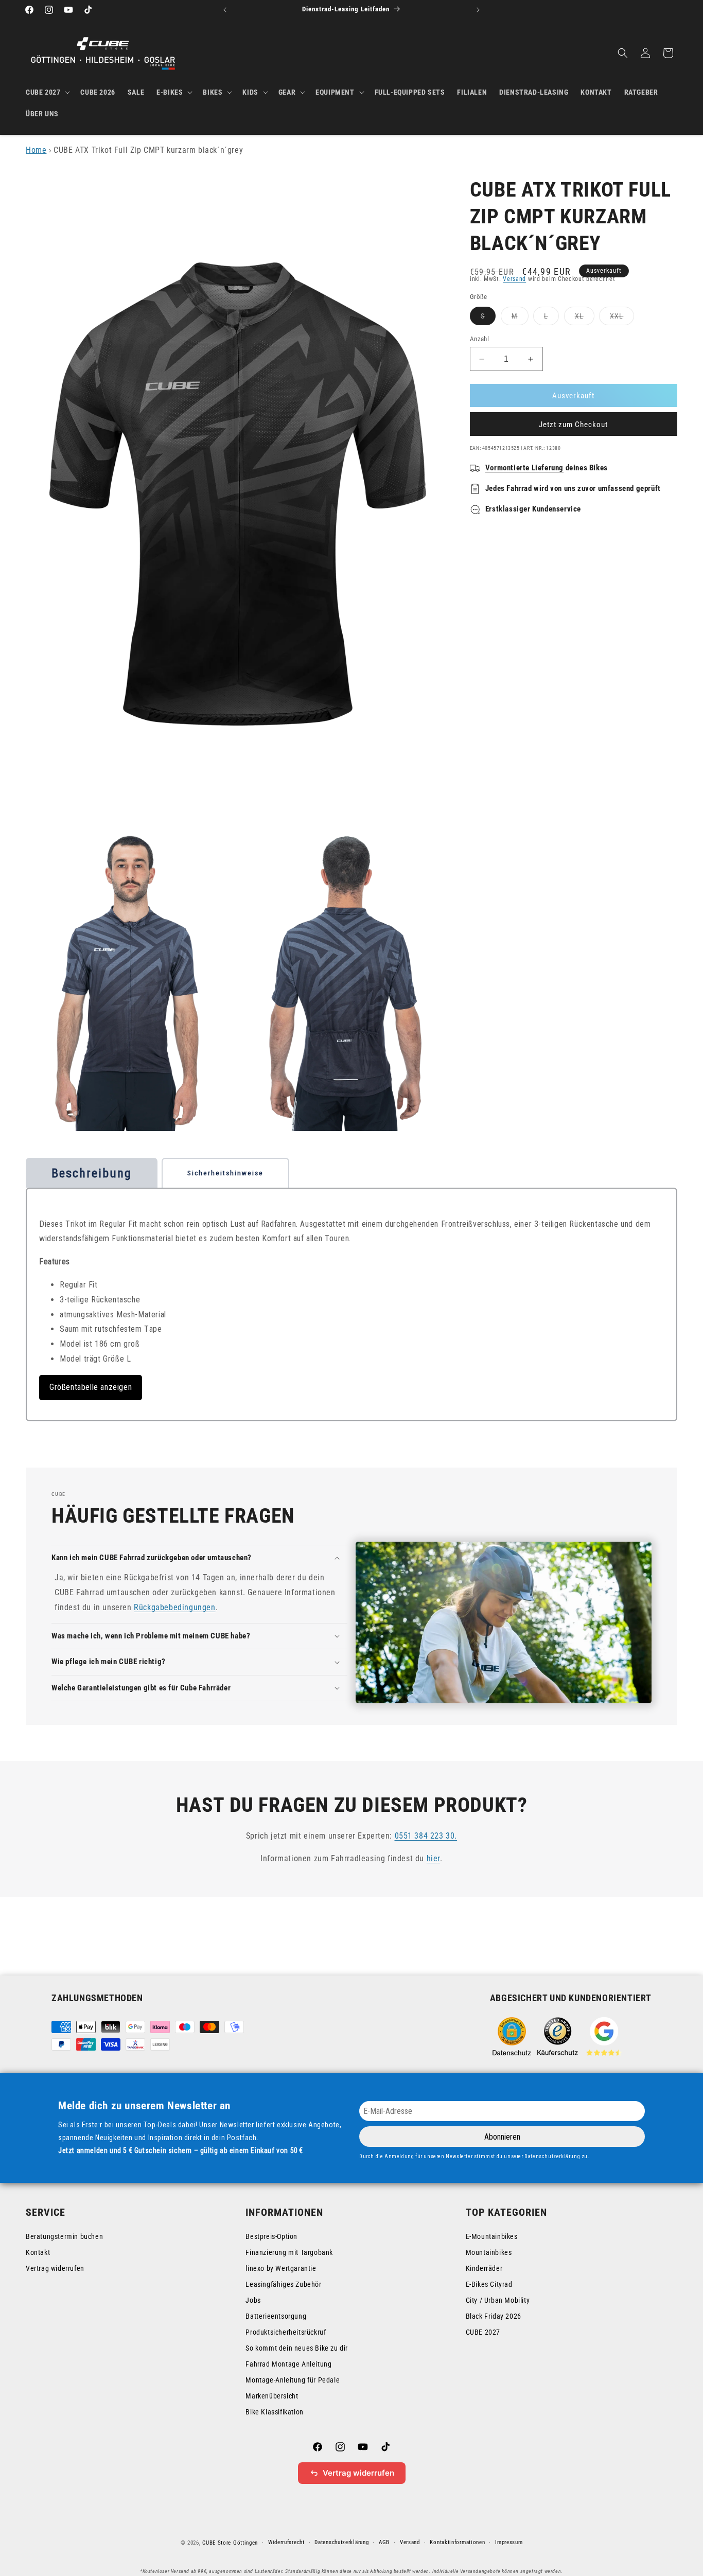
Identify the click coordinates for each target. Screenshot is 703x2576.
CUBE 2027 (483, 2332)
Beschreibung (92, 1173)
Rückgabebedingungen (174, 1607)
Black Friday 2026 (494, 2316)
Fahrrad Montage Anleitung (288, 2364)
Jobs (253, 2300)
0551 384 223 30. (426, 1836)
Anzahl (479, 339)
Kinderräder (484, 2268)
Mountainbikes (489, 2252)
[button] (47, 92)
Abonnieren (502, 2137)
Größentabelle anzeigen (91, 1387)
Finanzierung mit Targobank (289, 2252)
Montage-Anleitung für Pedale (293, 2380)
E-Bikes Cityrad (489, 2284)
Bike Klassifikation (274, 2412)
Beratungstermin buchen (64, 2236)
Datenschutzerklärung (341, 2542)
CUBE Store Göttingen (230, 2543)
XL (585, 318)
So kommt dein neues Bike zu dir (297, 2348)
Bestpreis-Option (271, 2236)
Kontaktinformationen (457, 2542)
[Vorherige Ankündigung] (225, 10)
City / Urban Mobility (498, 2300)
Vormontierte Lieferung (524, 468)
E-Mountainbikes (492, 2236)
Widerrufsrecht (286, 2542)
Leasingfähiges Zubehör (283, 2284)
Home (36, 150)
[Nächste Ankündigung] (478, 10)
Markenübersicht (272, 2396)
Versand (514, 279)
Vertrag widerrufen (55, 2268)
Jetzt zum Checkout (573, 425)
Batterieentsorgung (276, 2316)
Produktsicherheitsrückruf (286, 2332)
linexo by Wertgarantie (281, 2268)
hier (433, 1858)
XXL (622, 318)
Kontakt (38, 2252)
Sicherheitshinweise (225, 1173)
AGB (384, 2542)
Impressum (509, 2542)
